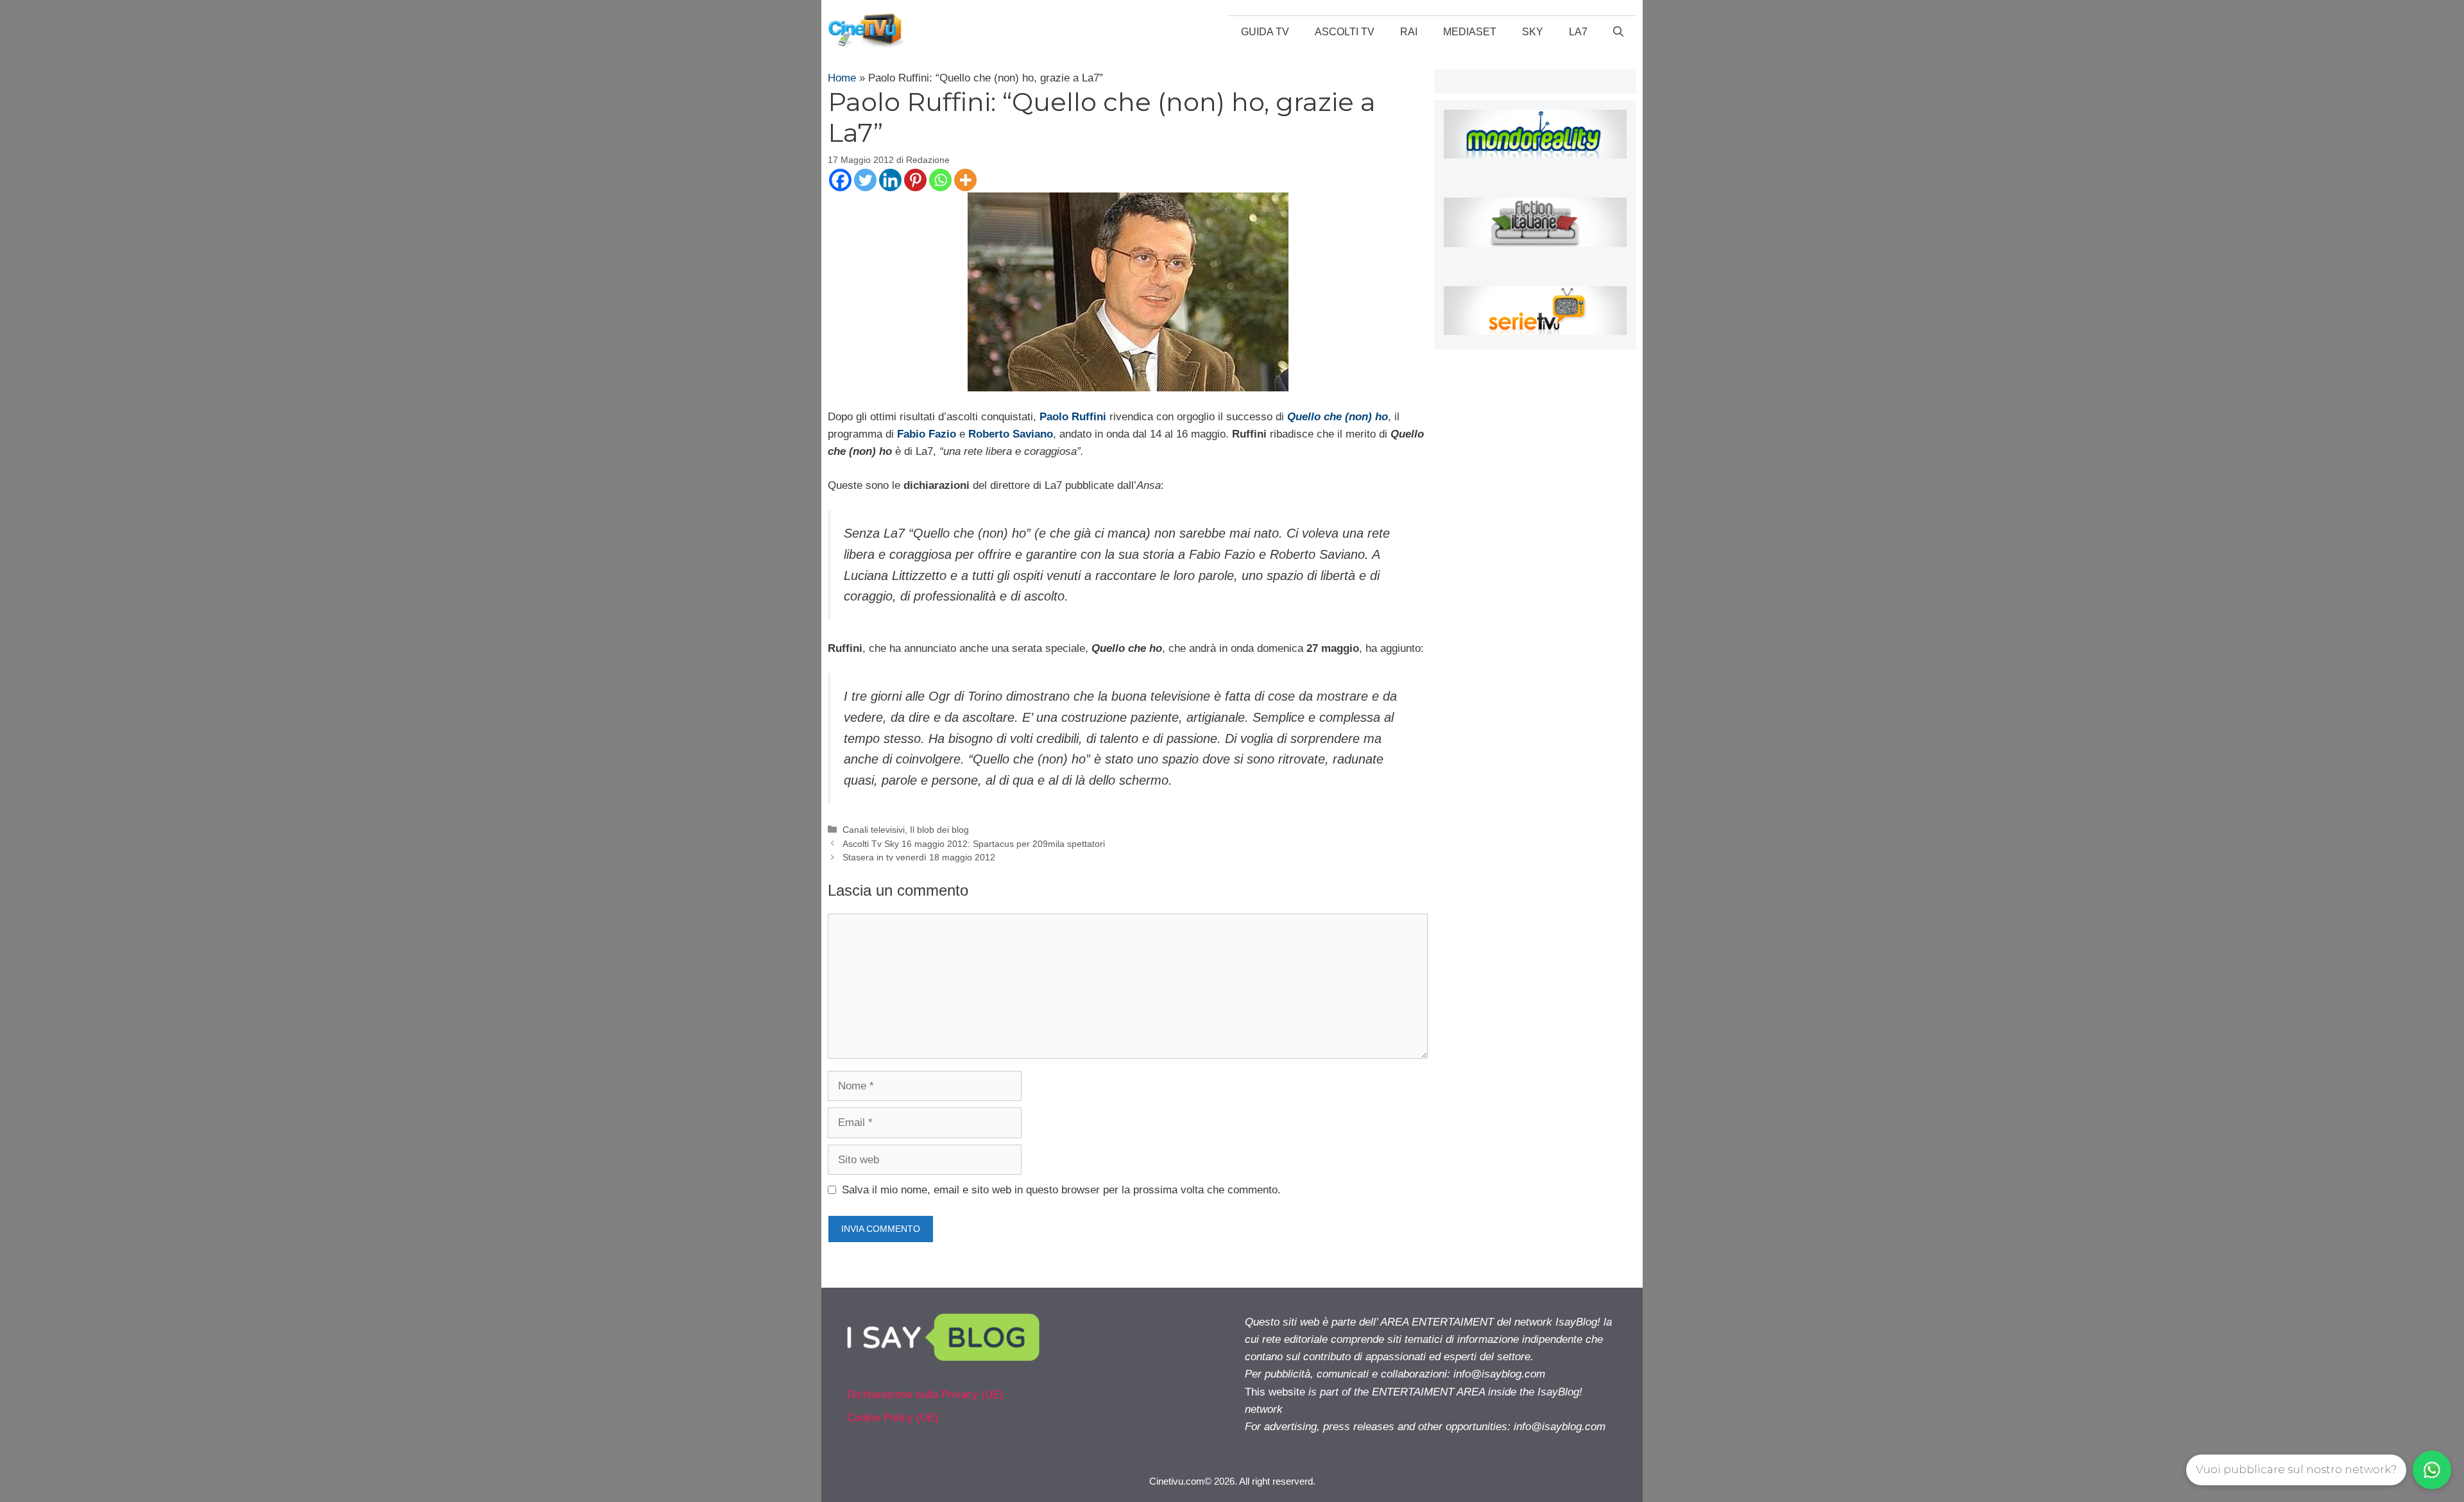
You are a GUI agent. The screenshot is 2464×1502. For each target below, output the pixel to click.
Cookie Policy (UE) (893, 1418)
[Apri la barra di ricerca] (1618, 32)
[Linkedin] (890, 180)
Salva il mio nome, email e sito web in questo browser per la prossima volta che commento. (1061, 1190)
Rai (1409, 32)
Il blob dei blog (939, 830)
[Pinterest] (915, 180)
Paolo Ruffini (1073, 417)
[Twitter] (865, 180)
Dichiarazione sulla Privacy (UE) (925, 1395)
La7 (1578, 32)
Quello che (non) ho (1338, 417)
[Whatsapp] (940, 180)
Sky (1533, 32)
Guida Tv (1265, 32)
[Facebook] (840, 180)
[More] (965, 180)
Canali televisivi (874, 830)
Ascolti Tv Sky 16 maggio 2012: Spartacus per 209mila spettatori (974, 844)
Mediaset (1470, 32)
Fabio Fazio (927, 434)
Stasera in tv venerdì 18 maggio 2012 (919, 857)
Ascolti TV (1345, 32)
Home (842, 78)
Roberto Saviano (1011, 434)
